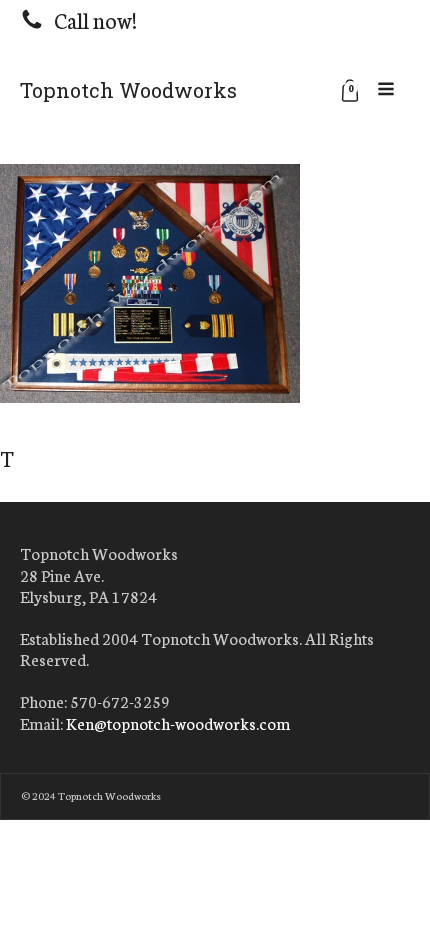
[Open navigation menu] (386, 90)
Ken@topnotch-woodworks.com (178, 723)
